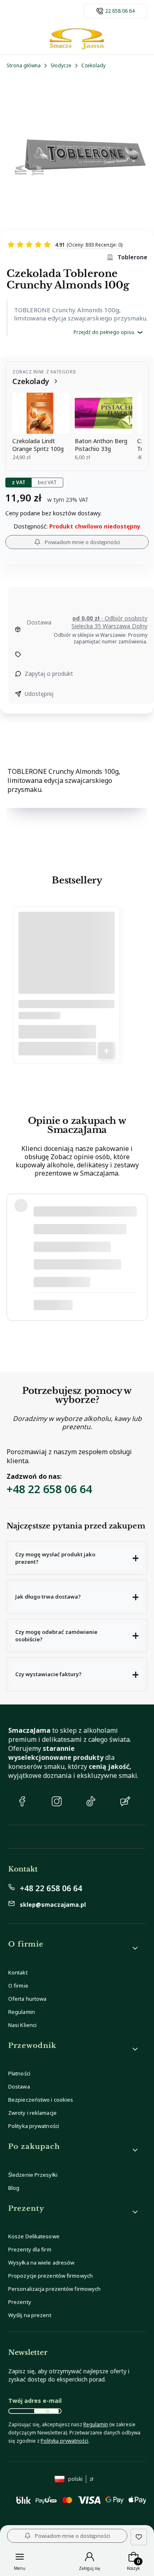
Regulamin (22, 2012)
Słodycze (61, 65)
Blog (14, 2188)
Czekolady (93, 65)
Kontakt (18, 1972)
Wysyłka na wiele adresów (41, 2263)
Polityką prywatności (64, 2441)
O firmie (18, 1986)
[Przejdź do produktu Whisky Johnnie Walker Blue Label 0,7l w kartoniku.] (67, 963)
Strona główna (24, 65)
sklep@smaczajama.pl (53, 1905)
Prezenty (20, 2302)
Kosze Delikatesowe (34, 2236)
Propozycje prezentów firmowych (51, 2276)
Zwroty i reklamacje (32, 2113)
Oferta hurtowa (27, 1999)
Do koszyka (106, 1050)
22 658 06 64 (120, 11)
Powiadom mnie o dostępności (82, 542)
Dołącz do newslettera (46, 2411)
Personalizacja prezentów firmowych (54, 2289)
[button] (77, 1558)
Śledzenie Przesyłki (33, 2175)
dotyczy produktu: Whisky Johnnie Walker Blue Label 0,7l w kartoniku (80, 1305)
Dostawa (19, 2086)
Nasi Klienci (22, 2025)
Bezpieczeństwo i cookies (41, 2100)
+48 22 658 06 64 (49, 1489)
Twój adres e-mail (35, 2401)
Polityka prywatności (34, 2126)
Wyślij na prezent (30, 2315)
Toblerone (132, 257)
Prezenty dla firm (30, 2249)
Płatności (19, 2073)
